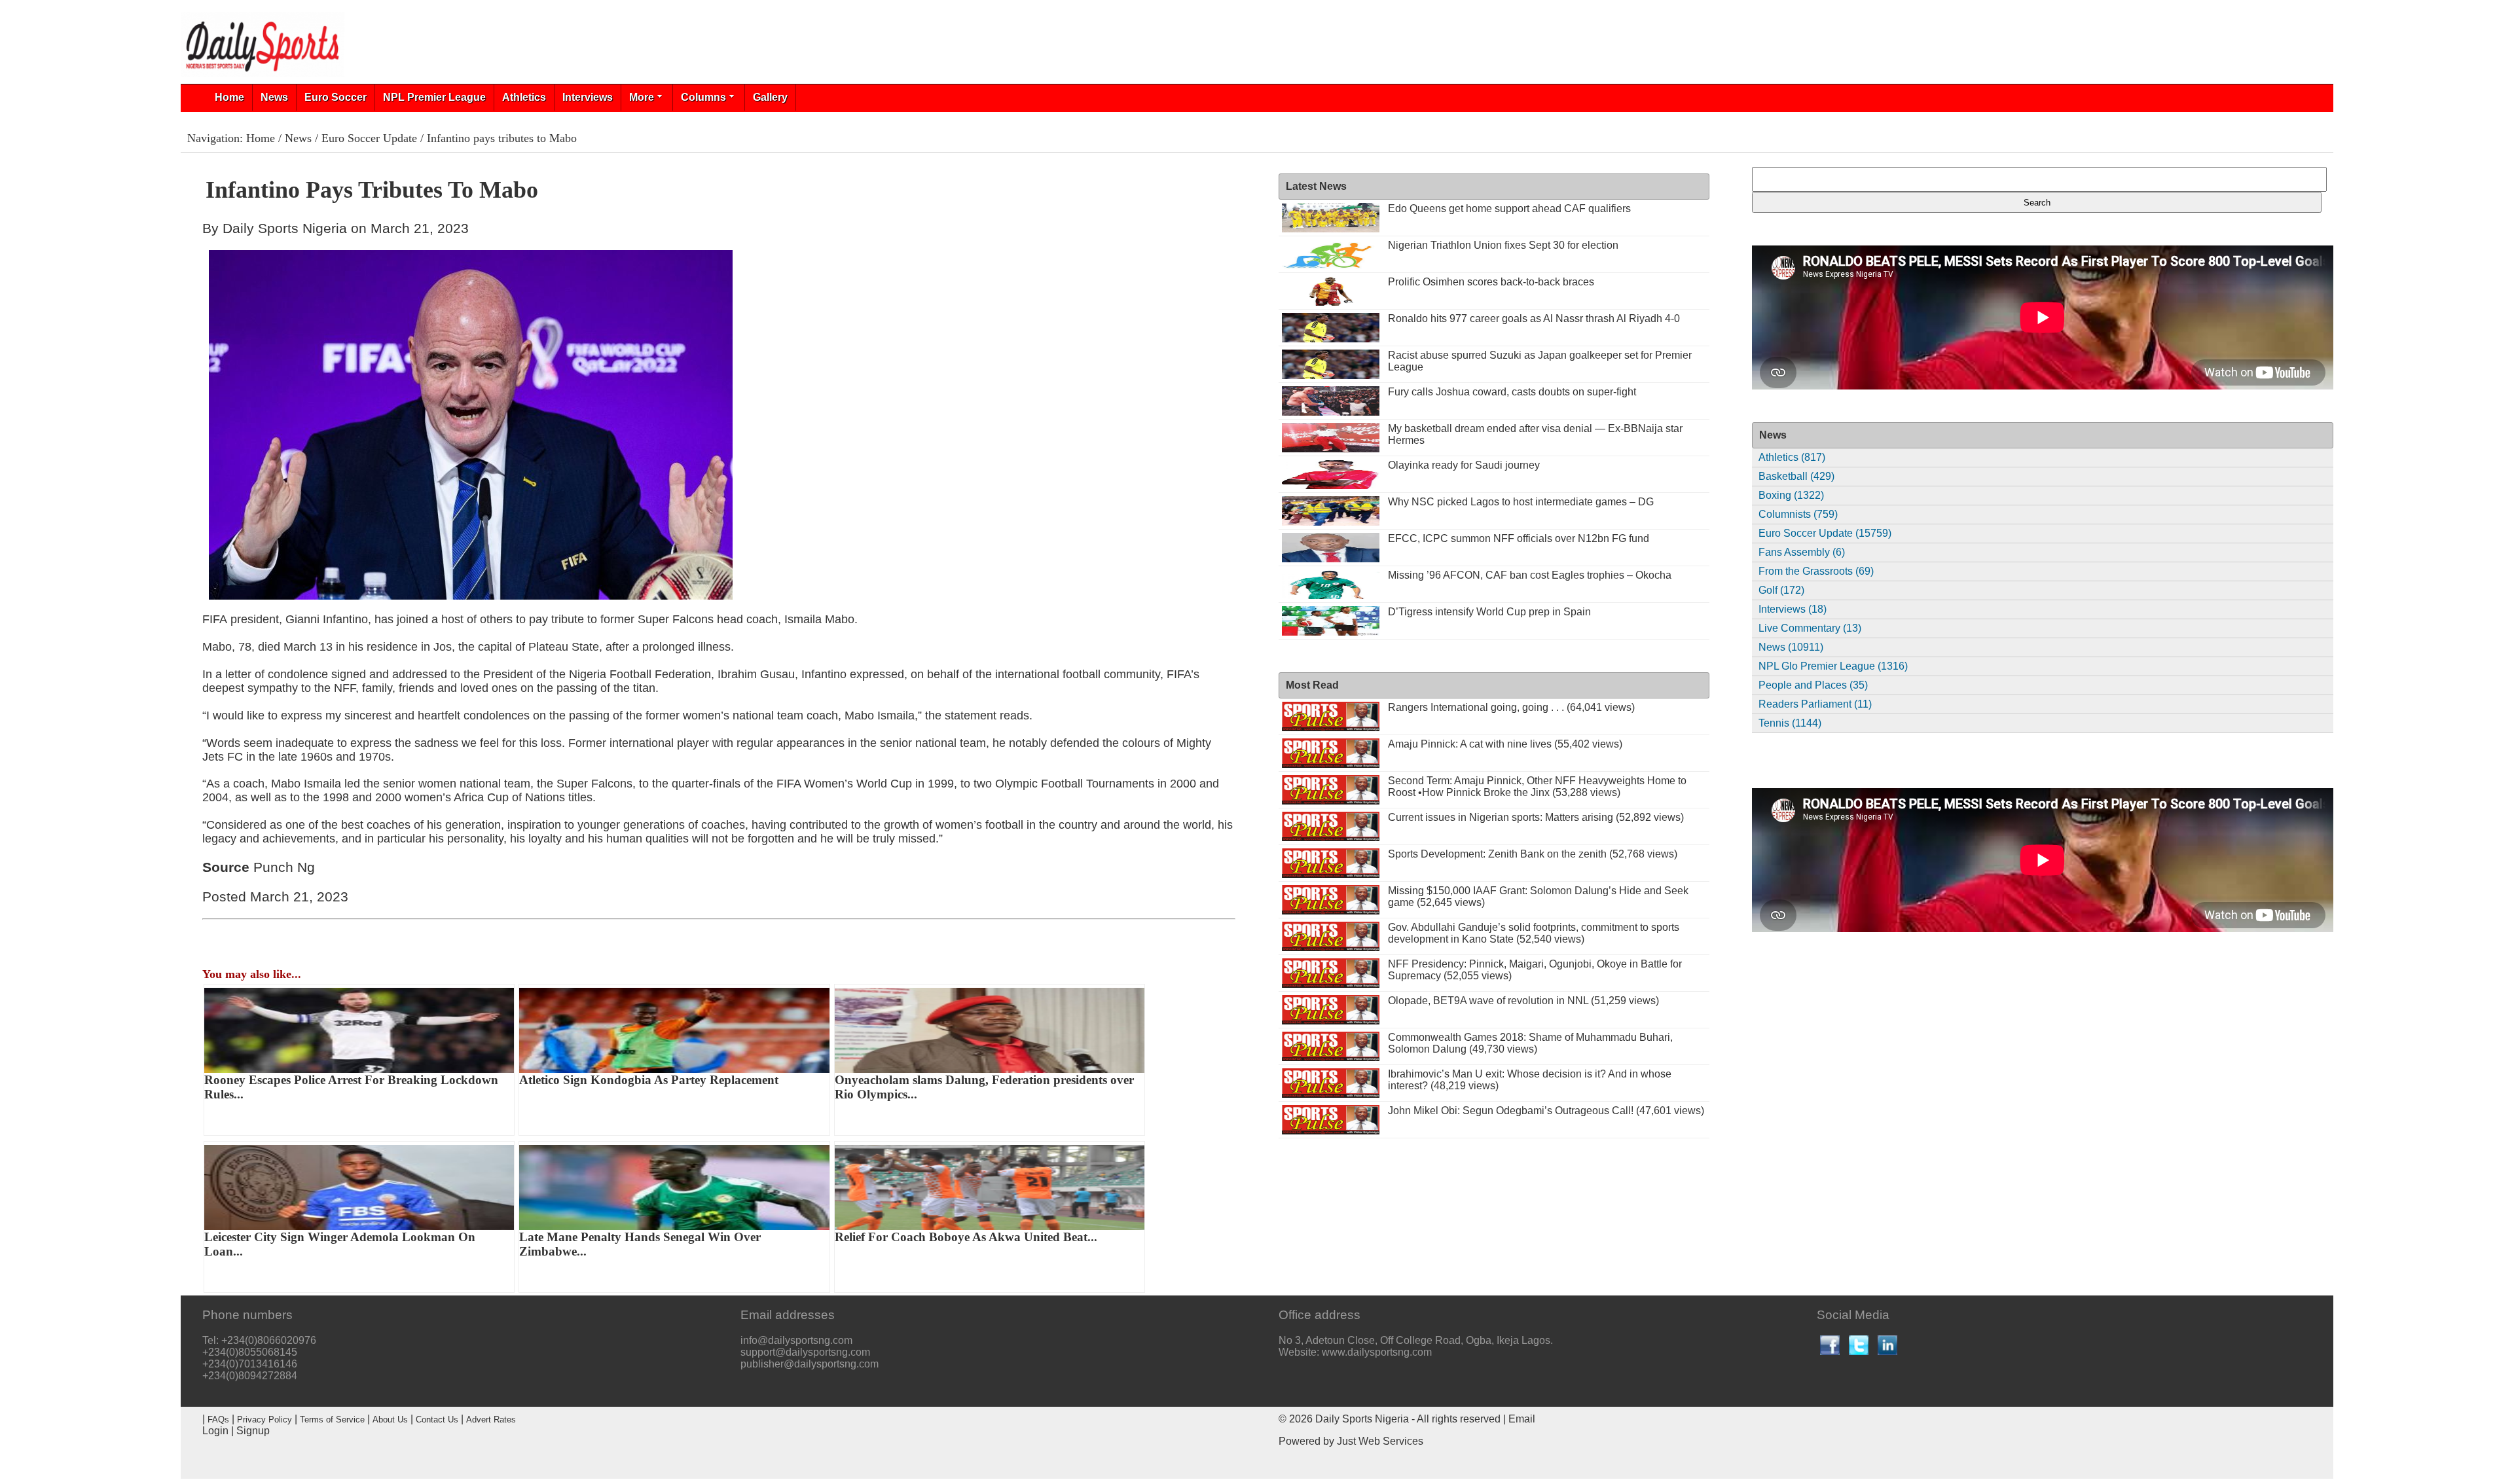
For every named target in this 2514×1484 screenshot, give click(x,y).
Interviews (588, 97)
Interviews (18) (1793, 609)
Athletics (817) (1792, 457)
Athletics (524, 97)
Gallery (770, 97)
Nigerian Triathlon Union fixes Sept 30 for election (1503, 245)
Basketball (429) (1796, 476)
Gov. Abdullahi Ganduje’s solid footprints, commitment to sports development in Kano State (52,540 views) (1534, 933)
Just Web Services (1380, 1441)
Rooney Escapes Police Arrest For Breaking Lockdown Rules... (351, 1087)
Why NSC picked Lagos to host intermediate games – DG (1521, 502)
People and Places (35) (1813, 685)
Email (1522, 1419)
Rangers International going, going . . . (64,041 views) (1511, 707)
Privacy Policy (264, 1420)
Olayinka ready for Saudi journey (1464, 465)
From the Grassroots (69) (1816, 571)
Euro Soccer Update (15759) (1825, 533)
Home (229, 97)
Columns (703, 97)
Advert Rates (491, 1420)
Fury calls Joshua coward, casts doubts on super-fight (1512, 392)
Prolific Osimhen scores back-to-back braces (1491, 282)
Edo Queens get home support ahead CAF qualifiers (1509, 208)
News (274, 97)
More (642, 97)
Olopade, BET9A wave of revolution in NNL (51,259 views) (1523, 1001)
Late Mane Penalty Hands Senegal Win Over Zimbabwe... (640, 1244)
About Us (390, 1420)
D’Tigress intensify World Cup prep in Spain (1489, 612)
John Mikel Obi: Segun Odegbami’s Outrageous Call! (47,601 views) (1546, 1111)
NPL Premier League (434, 97)
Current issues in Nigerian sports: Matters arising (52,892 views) (1536, 817)
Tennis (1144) (1790, 723)
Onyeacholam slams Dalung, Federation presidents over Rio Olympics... (984, 1087)
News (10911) (1791, 647)
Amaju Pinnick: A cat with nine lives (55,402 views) (1505, 744)
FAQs (218, 1420)
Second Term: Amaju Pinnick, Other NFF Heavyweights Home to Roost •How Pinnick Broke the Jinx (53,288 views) (1537, 787)
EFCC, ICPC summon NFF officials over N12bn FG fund (1519, 538)
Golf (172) (1781, 590)
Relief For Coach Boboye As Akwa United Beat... (966, 1237)
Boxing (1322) (1791, 495)
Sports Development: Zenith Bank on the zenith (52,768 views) (1533, 854)
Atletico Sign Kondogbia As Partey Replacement (649, 1080)
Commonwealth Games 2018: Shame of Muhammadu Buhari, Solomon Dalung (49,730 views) (1530, 1043)
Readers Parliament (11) (1815, 704)
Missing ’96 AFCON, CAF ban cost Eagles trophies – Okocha (1530, 575)
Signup (253, 1431)
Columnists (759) (1798, 514)
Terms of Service (332, 1420)
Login (215, 1431)
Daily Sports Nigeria (1362, 1419)
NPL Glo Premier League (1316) (1833, 666)
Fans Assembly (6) (1802, 552)
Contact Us (437, 1420)
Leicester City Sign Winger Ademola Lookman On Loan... (340, 1244)
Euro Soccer (336, 97)
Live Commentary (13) (1810, 628)
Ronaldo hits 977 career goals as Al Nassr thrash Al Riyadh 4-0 (1534, 318)
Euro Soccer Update (369, 138)
